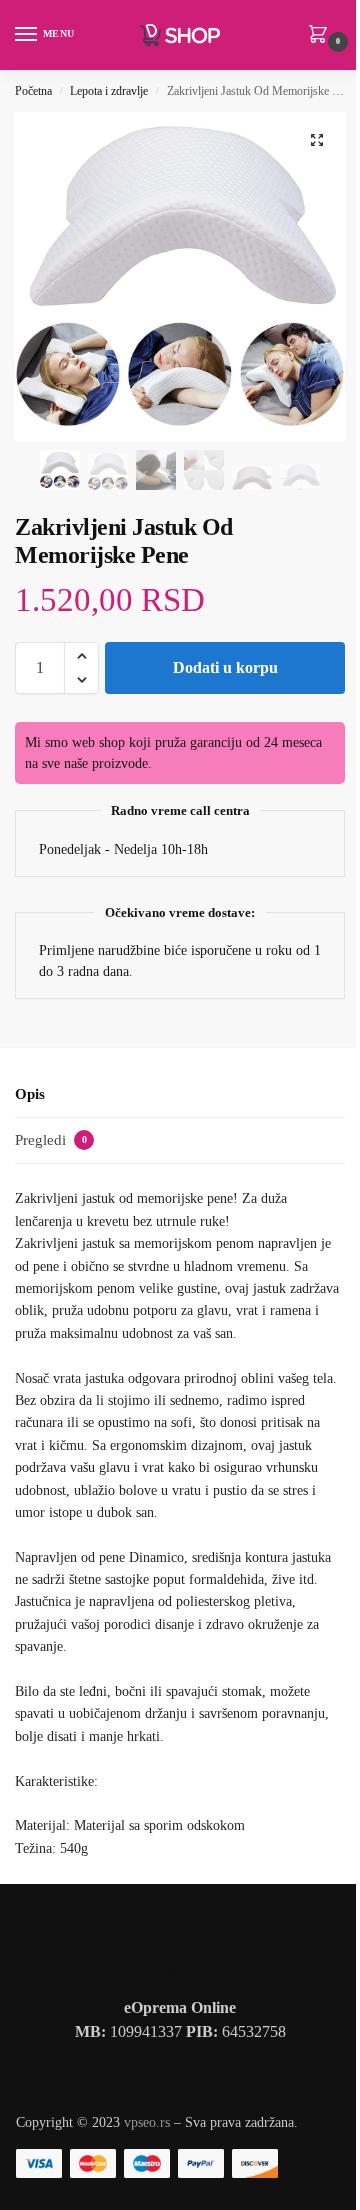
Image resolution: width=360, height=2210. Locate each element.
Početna (33, 91)
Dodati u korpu (225, 667)
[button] (322, 36)
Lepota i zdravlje (109, 91)
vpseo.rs (147, 2122)
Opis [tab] (30, 1094)
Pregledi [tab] (51, 1140)
